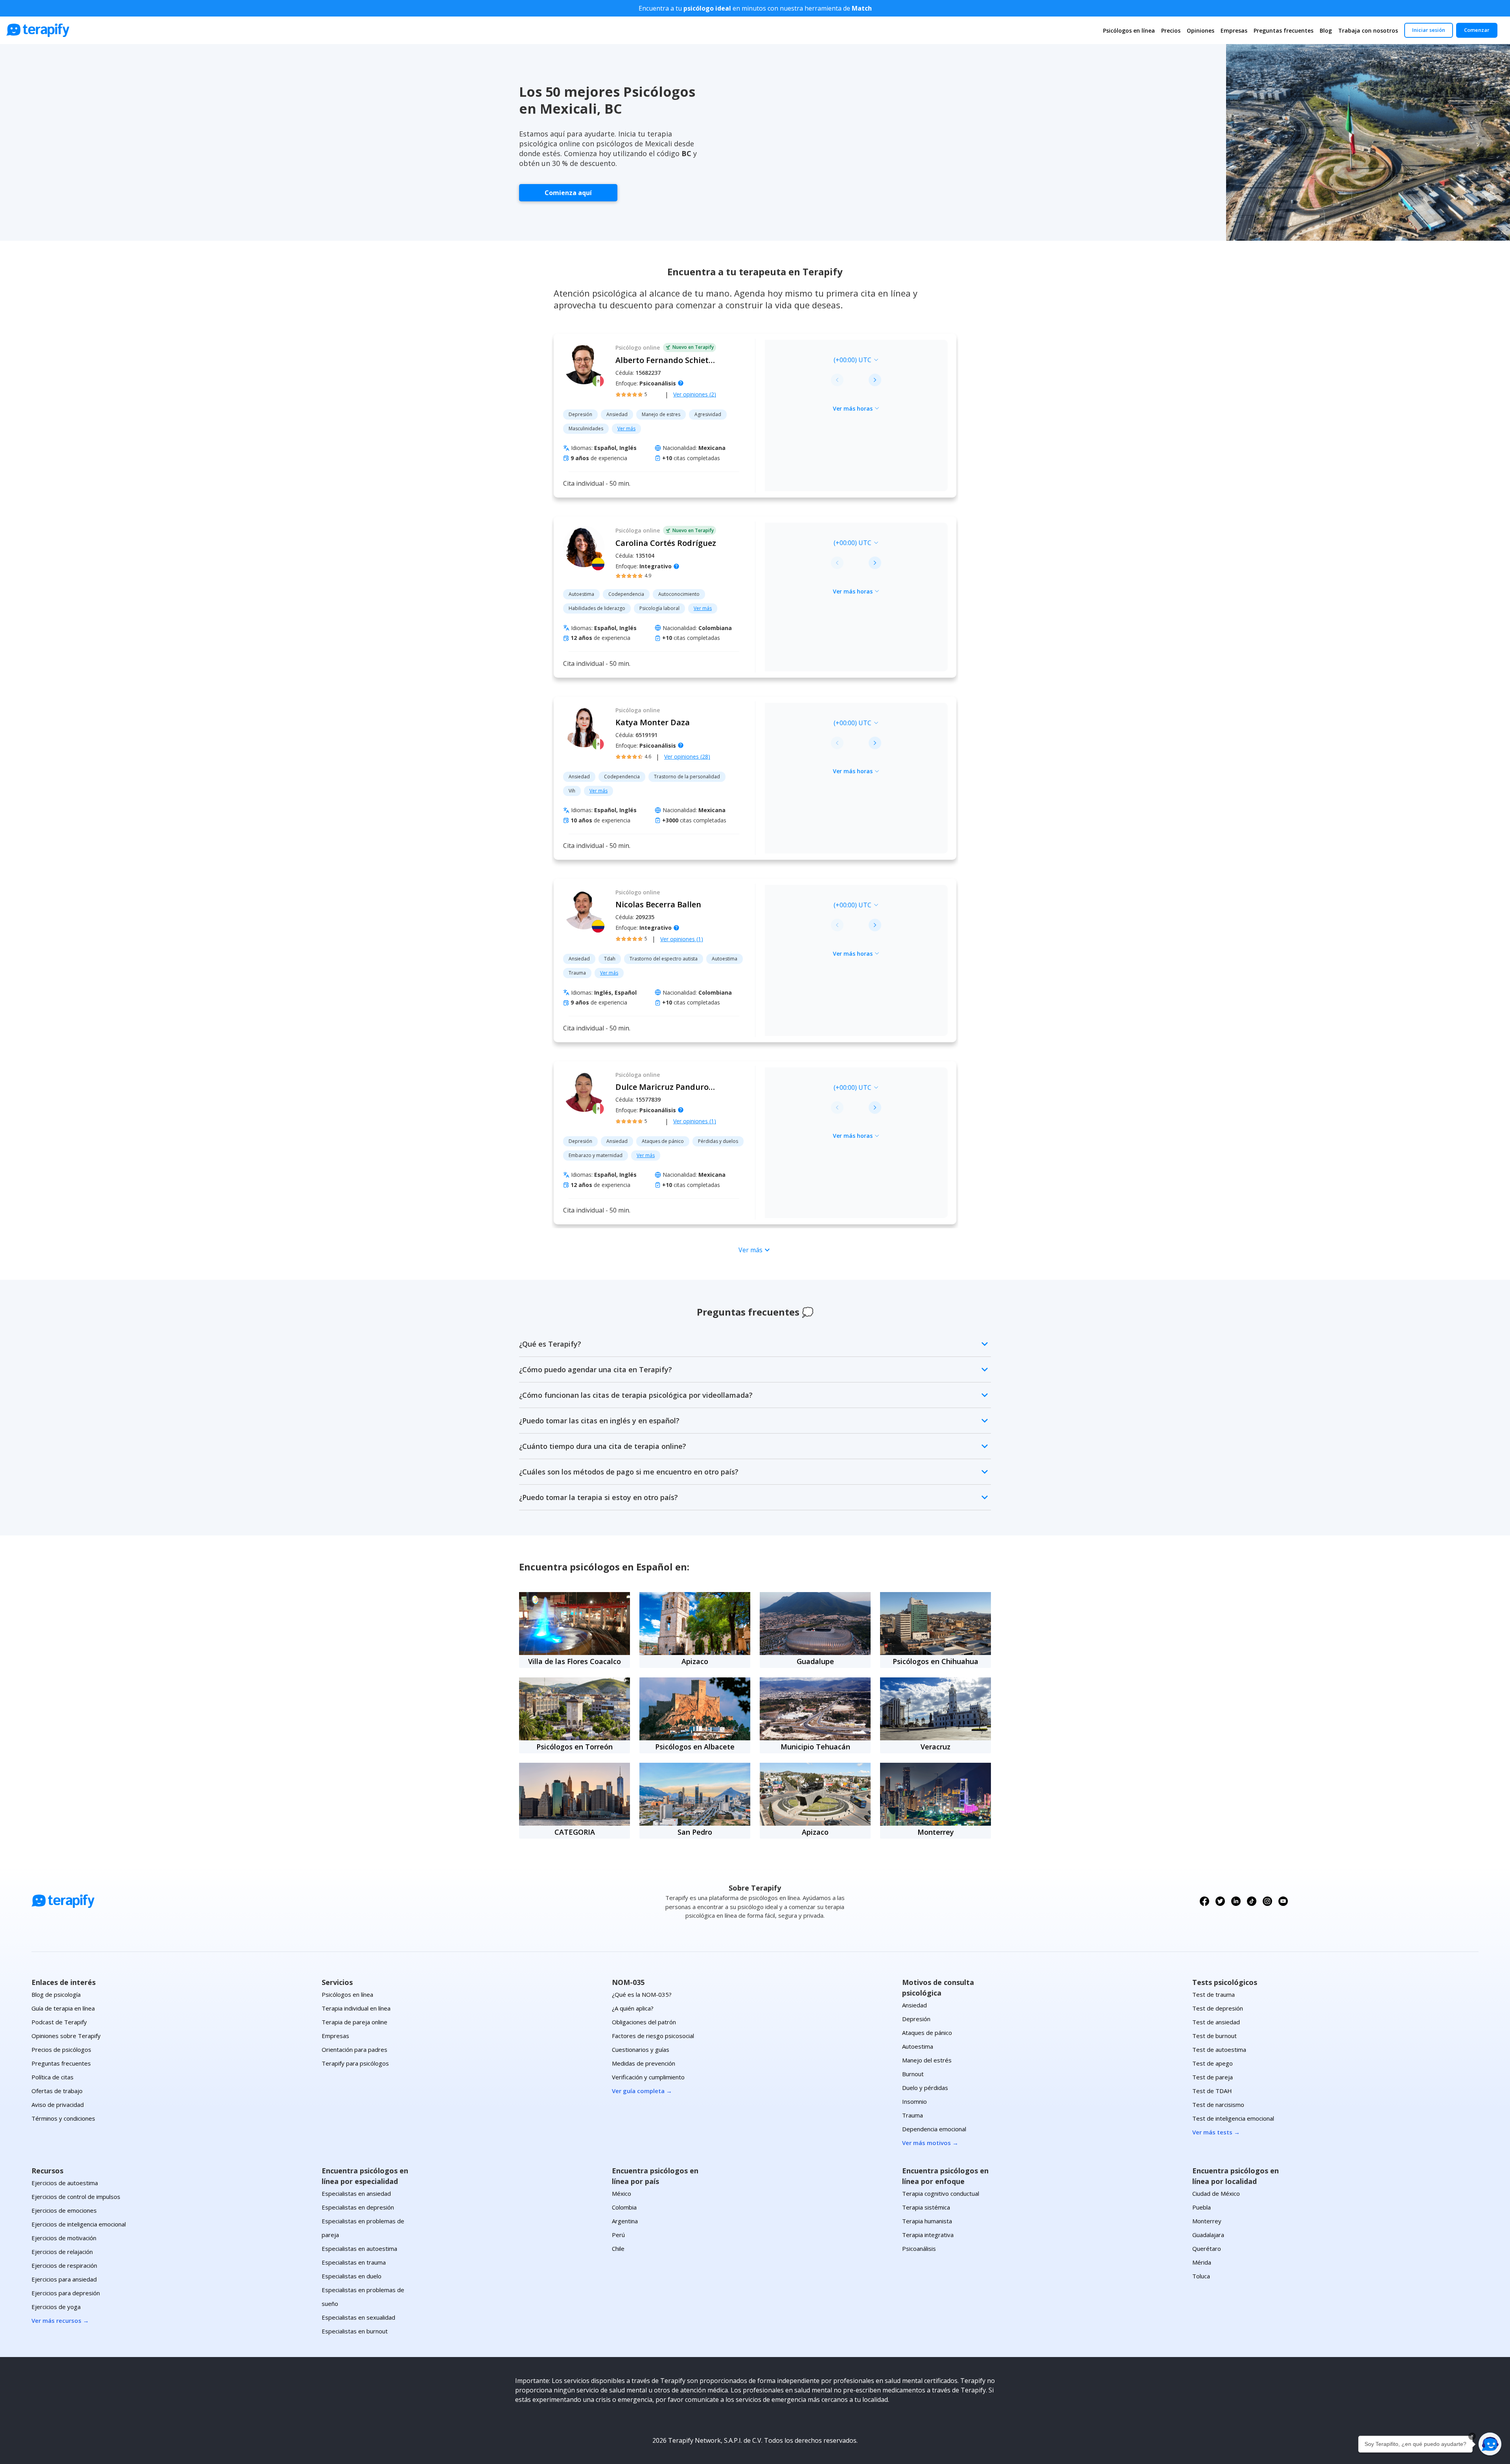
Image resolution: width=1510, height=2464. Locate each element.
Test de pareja (1213, 2077)
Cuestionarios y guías (641, 2049)
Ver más (626, 428)
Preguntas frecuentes (1283, 30)
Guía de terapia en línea (63, 2008)
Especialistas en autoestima (359, 2248)
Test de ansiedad (1216, 2022)
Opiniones (1201, 30)
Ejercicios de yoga (56, 2307)
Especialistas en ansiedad (356, 2193)
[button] (1490, 2444)
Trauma (912, 2115)
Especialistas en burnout (355, 2331)
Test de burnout (1214, 2036)
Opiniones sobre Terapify (66, 2036)
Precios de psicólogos (61, 2049)
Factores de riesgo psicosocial (653, 2036)
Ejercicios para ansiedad (64, 2279)
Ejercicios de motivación (64, 2238)
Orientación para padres (354, 2049)
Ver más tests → (1216, 2132)
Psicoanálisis (919, 2248)
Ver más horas (853, 408)
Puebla (1202, 2207)
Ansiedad (914, 2005)
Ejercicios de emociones (64, 2210)
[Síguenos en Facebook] (1204, 1901)
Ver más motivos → (930, 2143)
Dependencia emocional (934, 2129)
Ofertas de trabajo (57, 2091)
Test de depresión (1218, 2008)
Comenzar (1477, 30)
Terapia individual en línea (356, 2008)
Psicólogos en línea (1129, 30)
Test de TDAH (1212, 2091)
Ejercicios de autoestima (65, 2183)
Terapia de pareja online (354, 2022)
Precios (1171, 30)
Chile (618, 2248)
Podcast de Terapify (59, 2022)
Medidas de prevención (644, 2063)
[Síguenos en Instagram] (1267, 1901)
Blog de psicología (56, 1994)
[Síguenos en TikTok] (1252, 1901)
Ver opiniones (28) (687, 757)
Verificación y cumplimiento (648, 2077)
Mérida (1202, 2262)
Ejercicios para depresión (66, 2293)
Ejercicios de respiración (64, 2265)
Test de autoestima (1219, 2049)
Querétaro (1207, 2248)
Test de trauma (1214, 1994)
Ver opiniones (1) (682, 939)
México (621, 2193)
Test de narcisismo (1218, 2105)
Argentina (625, 2221)
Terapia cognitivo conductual (941, 2193)
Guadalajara (1208, 2235)
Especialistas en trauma (354, 2262)
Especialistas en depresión (358, 2207)
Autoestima (918, 2046)
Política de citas (52, 2077)
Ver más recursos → (60, 2320)
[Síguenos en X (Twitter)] (1220, 1901)
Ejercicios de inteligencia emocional (79, 2224)
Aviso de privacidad (58, 2105)
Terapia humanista (927, 2221)
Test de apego (1213, 2063)
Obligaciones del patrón (644, 2022)
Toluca (1201, 2276)
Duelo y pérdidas (925, 2088)
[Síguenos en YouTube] (1283, 1901)
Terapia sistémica (926, 2207)
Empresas (1234, 30)
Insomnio (914, 2101)
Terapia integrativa (928, 2235)
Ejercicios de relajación (62, 2252)
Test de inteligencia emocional (1233, 2118)
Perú (618, 2235)
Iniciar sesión (1429, 30)
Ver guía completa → (642, 2091)
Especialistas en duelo (352, 2276)
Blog (1326, 30)
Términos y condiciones (63, 2118)
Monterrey (1207, 2221)
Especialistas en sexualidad (358, 2317)
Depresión (916, 2019)
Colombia (624, 2207)
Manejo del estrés (927, 2060)
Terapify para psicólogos (355, 2063)
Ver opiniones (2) (695, 394)
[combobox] (802, 360)
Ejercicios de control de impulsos (76, 2197)
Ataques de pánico (927, 2033)
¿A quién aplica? (633, 2008)
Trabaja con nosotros (1368, 30)
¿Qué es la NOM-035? (642, 1994)
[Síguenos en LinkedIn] (1236, 1901)
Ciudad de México (1216, 2193)
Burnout (913, 2074)
